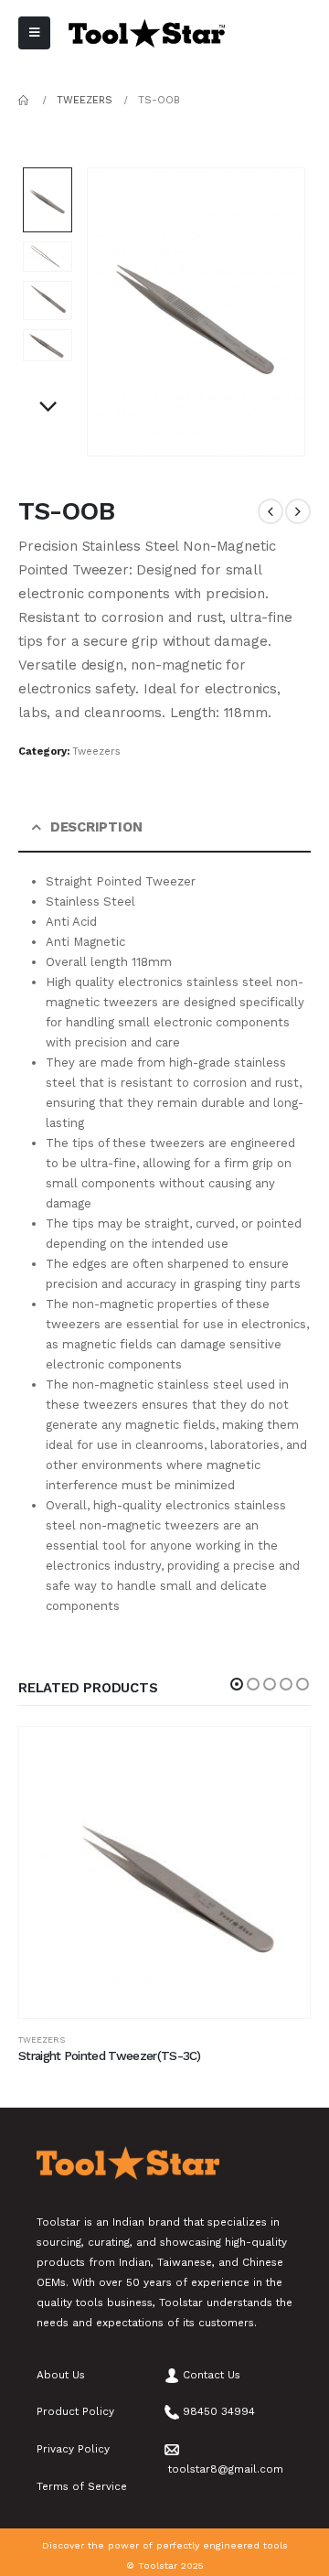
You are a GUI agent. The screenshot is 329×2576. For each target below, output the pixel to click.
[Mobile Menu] (34, 33)
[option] (48, 200)
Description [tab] (96, 827)
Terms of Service (82, 2486)
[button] (237, 1684)
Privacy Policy (73, 2449)
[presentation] (109, 312)
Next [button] (48, 408)
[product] (164, 1873)
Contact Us (212, 2375)
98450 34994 (219, 2411)
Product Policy (75, 2411)
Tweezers (96, 751)
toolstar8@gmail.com (226, 2469)
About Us (61, 2375)
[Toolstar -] (146, 33)
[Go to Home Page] (25, 101)
